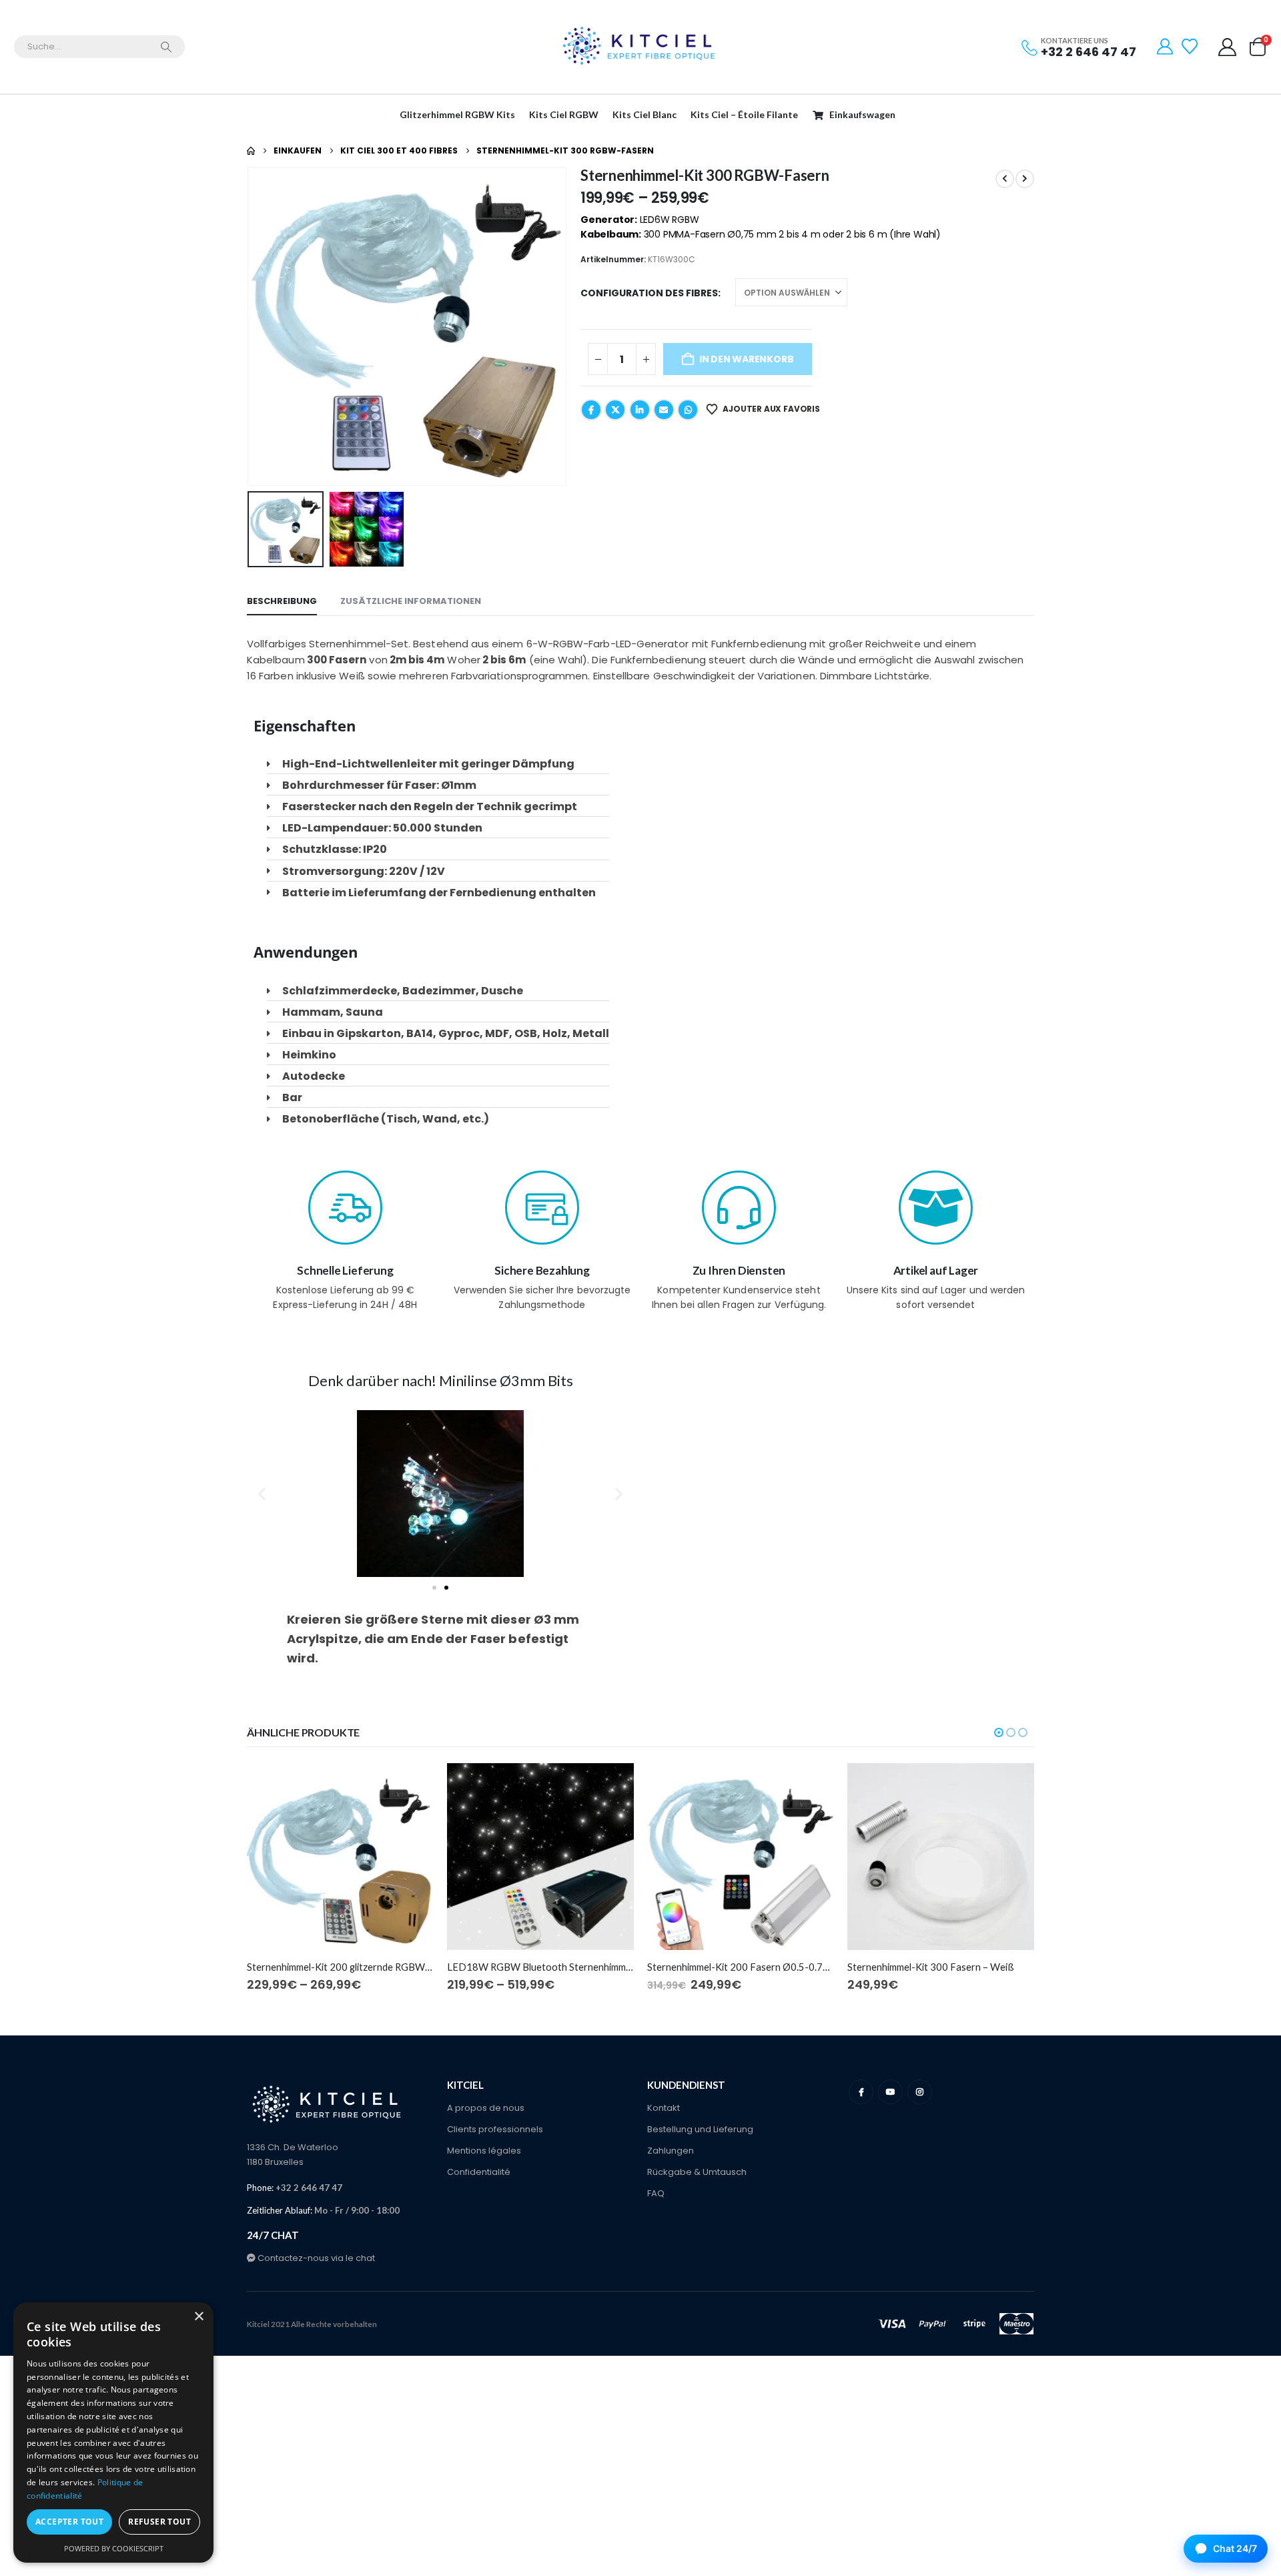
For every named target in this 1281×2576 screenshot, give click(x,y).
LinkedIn (640, 410)
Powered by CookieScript (114, 2548)
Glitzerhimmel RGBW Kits (457, 114)
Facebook (591, 410)
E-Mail (664, 410)
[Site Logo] (640, 47)
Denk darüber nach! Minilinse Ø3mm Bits (441, 1380)
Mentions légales (484, 2151)
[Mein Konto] (1228, 47)
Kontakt (664, 2108)
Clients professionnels (495, 2129)
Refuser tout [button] (159, 2522)
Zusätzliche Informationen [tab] (411, 601)
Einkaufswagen (862, 114)
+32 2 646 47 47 (1089, 52)
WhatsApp (688, 410)
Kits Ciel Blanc (645, 114)
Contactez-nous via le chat (315, 2258)
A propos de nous (486, 2108)
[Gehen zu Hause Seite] (251, 151)
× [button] (198, 2317)
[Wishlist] (1191, 47)
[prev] (1005, 179)
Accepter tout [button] (69, 2522)
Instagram (920, 2092)
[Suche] (166, 47)
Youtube (890, 2092)
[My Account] (1165, 47)
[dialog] (113, 2433)
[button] (250, 326)
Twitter (615, 410)
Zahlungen (671, 2151)
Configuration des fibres (649, 293)
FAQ (656, 2193)
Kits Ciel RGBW (564, 114)
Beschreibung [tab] (282, 601)
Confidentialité (479, 2172)
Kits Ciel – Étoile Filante (744, 114)
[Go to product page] (340, 1857)
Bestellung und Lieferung (700, 2129)
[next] (1025, 179)
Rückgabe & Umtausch (697, 2172)
